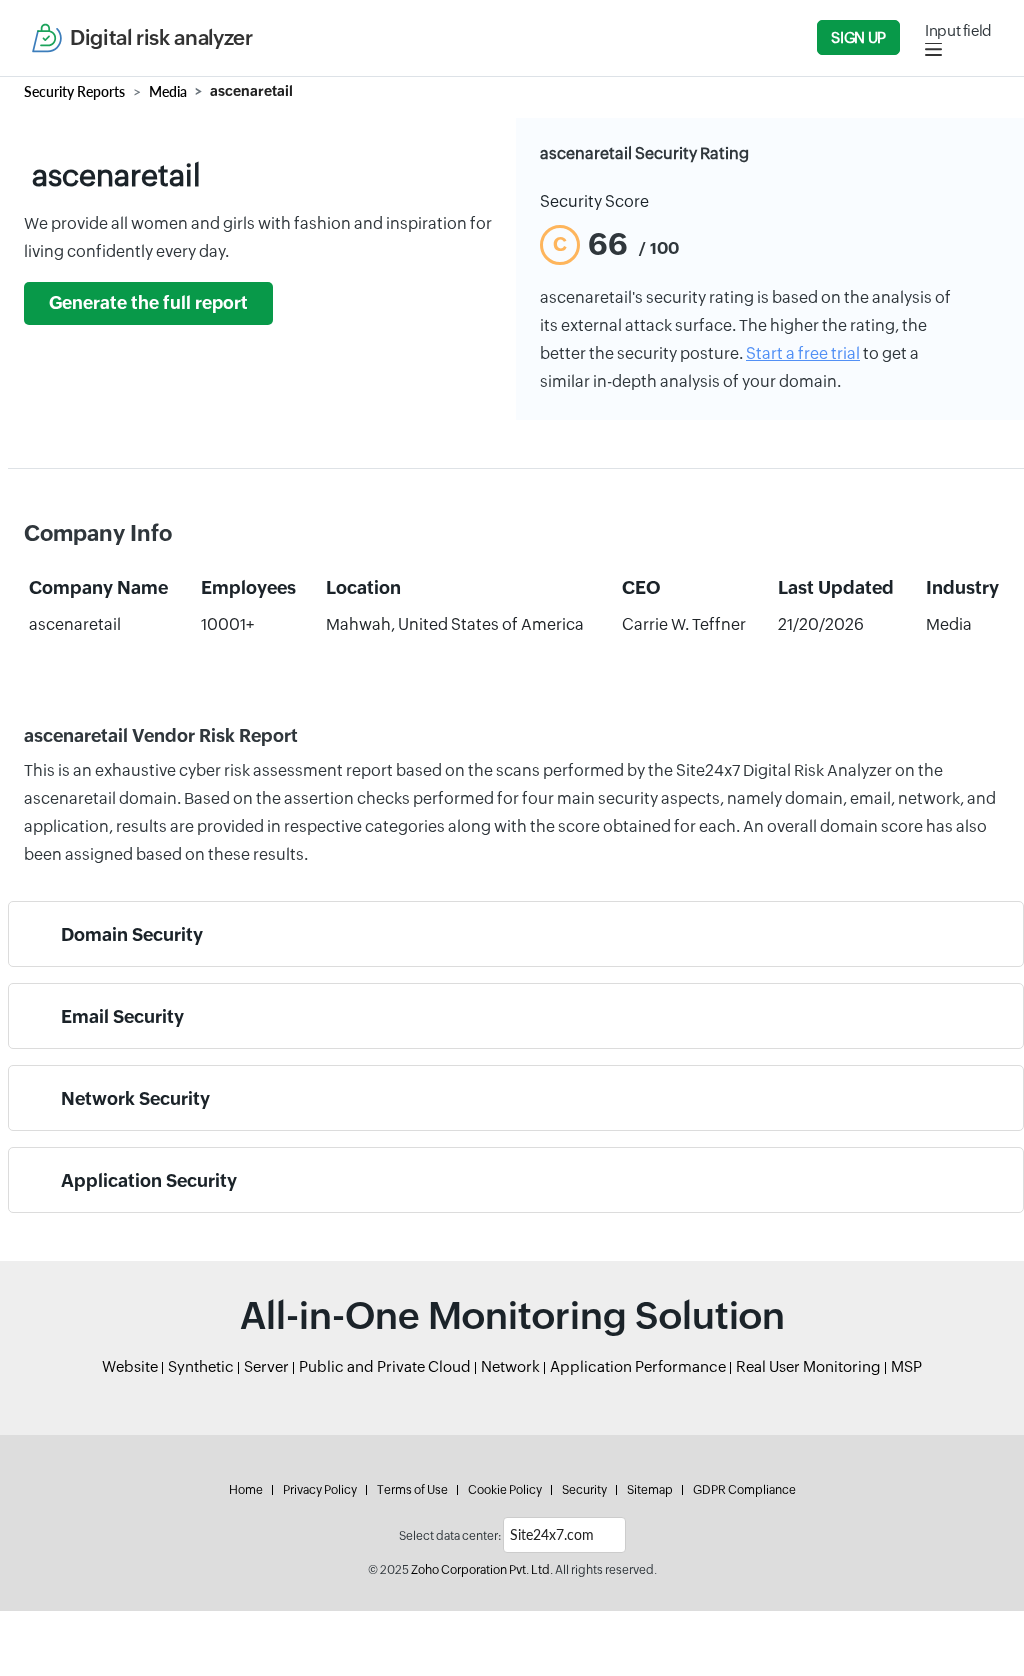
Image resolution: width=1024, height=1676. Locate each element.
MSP (906, 1366)
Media (168, 91)
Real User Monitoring (808, 1366)
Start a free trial (803, 353)
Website (130, 1366)
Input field (958, 30)
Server (266, 1366)
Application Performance (638, 1366)
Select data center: (450, 1536)
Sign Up (858, 37)
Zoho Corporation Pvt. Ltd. (482, 1570)
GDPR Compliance (744, 1490)
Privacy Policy (320, 1490)
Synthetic (201, 1366)
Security (584, 1490)
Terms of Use (412, 1490)
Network (510, 1366)
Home (246, 1490)
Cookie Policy (505, 1490)
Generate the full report (148, 303)
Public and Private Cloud (385, 1366)
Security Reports (74, 91)
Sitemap (650, 1490)
